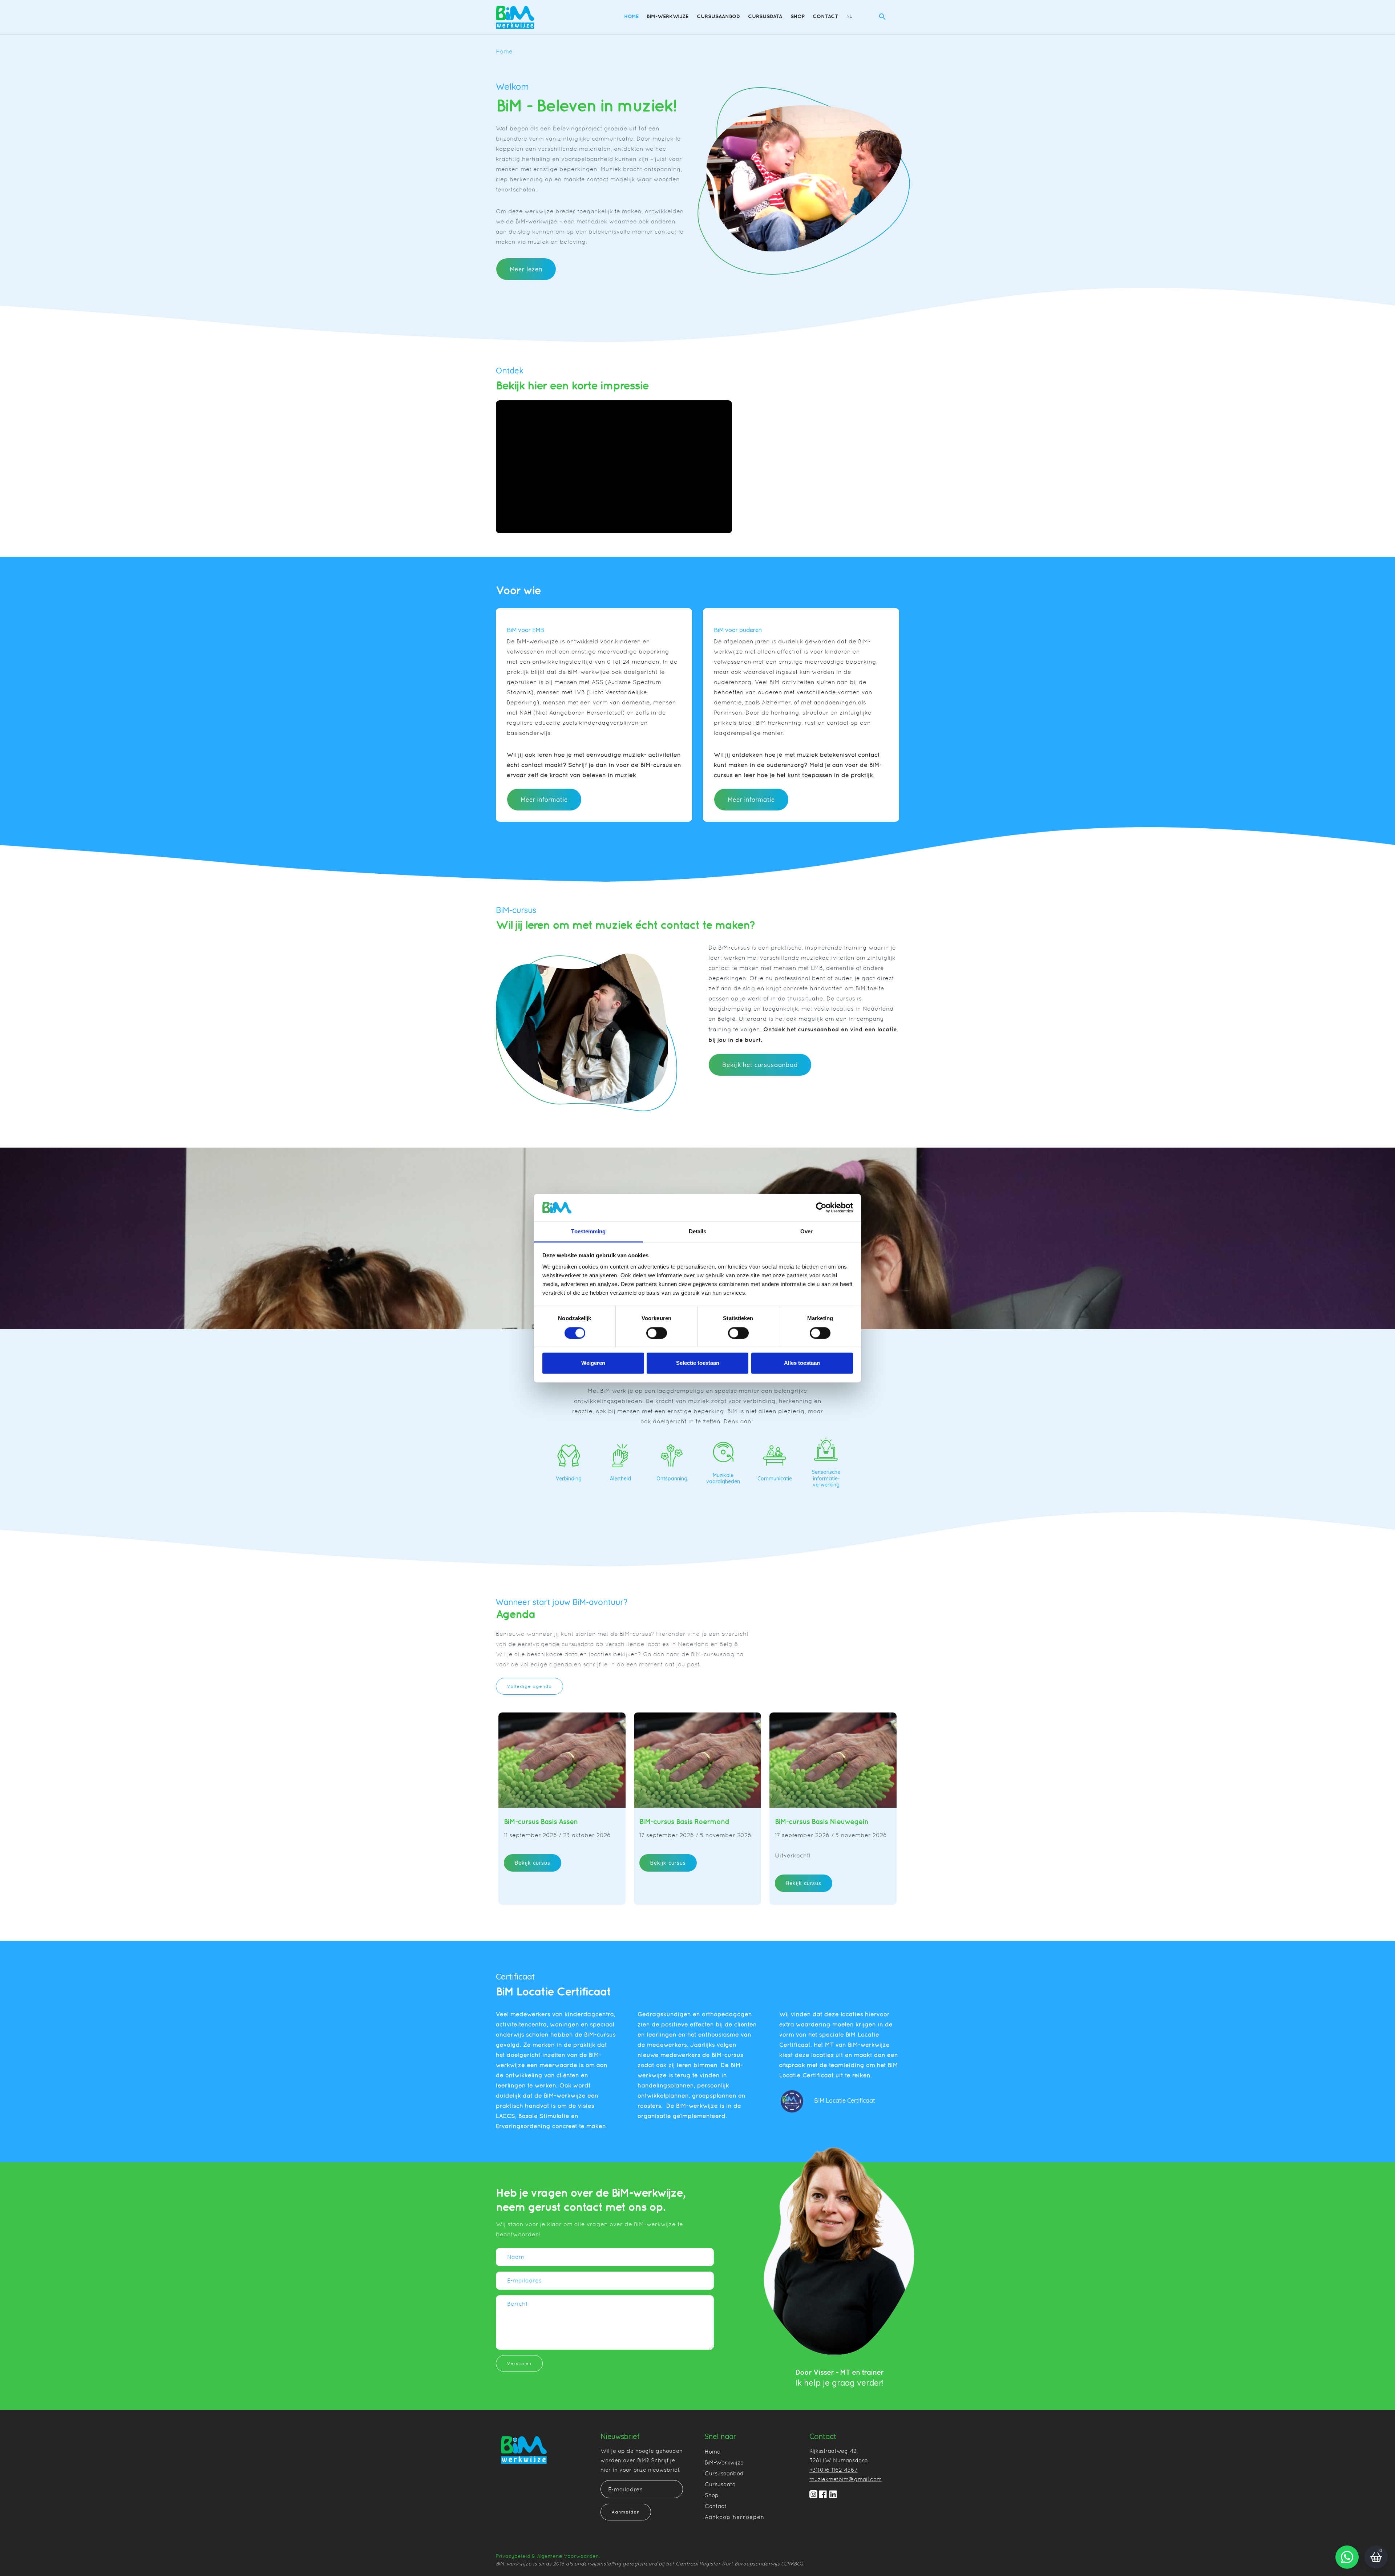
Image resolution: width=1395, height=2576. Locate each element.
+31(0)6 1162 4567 (834, 2470)
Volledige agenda (529, 1686)
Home (631, 16)
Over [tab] (806, 1232)
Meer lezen (526, 269)
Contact (825, 16)
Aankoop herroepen (735, 2517)
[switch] (657, 1333)
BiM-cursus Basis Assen (541, 1821)
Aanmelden (626, 2512)
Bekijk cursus (533, 1863)
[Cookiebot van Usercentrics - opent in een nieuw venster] (821, 1208)
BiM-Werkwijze (668, 16)
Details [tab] (698, 1232)
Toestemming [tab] (588, 1232)
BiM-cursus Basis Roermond (684, 1821)
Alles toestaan (802, 1363)
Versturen (519, 2363)
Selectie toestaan (698, 1363)
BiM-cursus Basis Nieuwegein (822, 1821)
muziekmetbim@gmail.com (846, 2479)
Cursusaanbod (718, 16)
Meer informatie (544, 800)
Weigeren (593, 1363)
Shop (798, 16)
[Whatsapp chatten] (1347, 2557)
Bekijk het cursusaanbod (760, 1065)
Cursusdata (765, 16)
